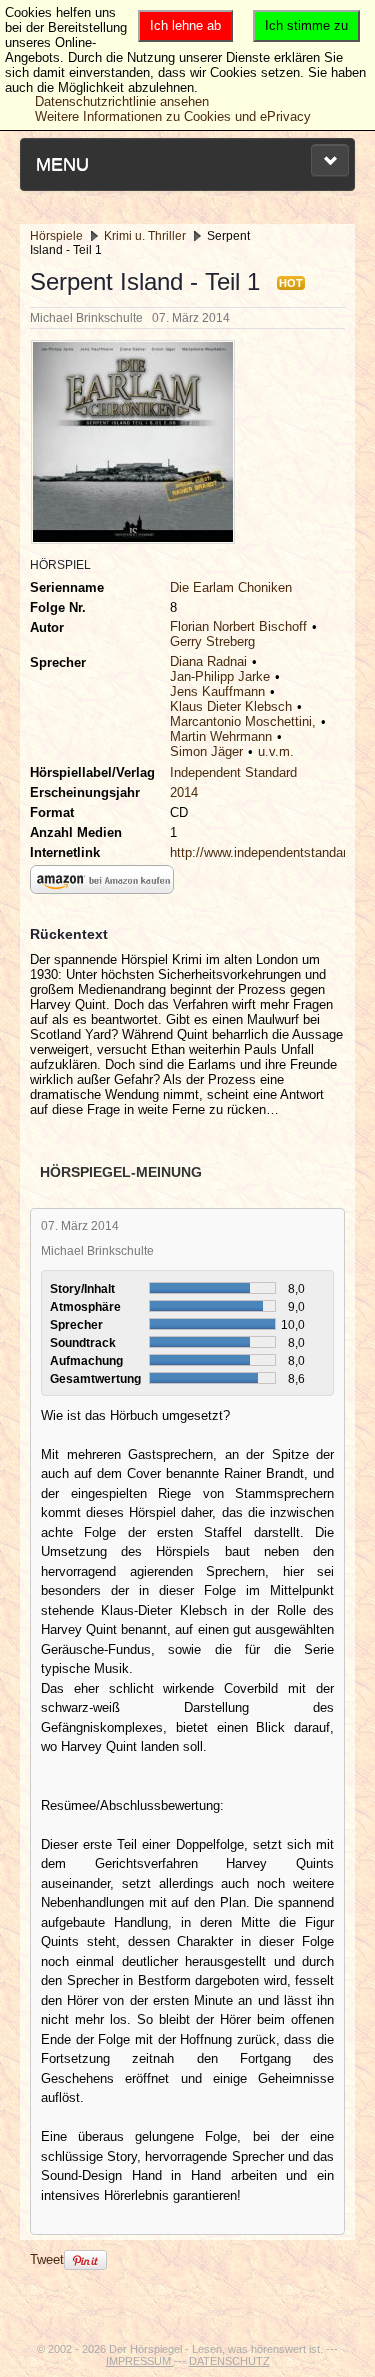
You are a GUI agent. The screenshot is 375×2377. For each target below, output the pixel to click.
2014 (184, 792)
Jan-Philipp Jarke (220, 676)
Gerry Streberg (212, 641)
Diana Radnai (208, 661)
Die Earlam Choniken (231, 587)
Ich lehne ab (185, 25)
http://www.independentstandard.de (271, 852)
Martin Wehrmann (221, 736)
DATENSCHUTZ (229, 2361)
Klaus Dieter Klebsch (231, 706)
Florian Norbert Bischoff (238, 626)
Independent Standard (233, 772)
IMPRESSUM (140, 2361)
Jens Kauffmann (217, 691)
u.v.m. (276, 751)
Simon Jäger (206, 751)
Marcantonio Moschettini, (243, 721)
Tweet (47, 2259)
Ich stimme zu (306, 25)
